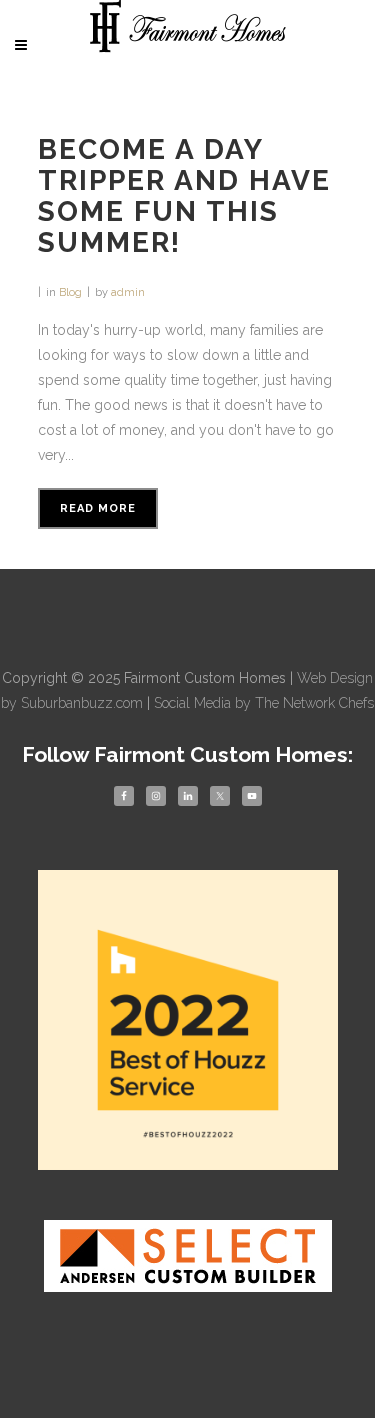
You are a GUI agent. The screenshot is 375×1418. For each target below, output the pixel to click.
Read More (98, 508)
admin (128, 292)
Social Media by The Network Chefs (264, 703)
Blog (70, 292)
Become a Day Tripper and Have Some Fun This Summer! (184, 196)
